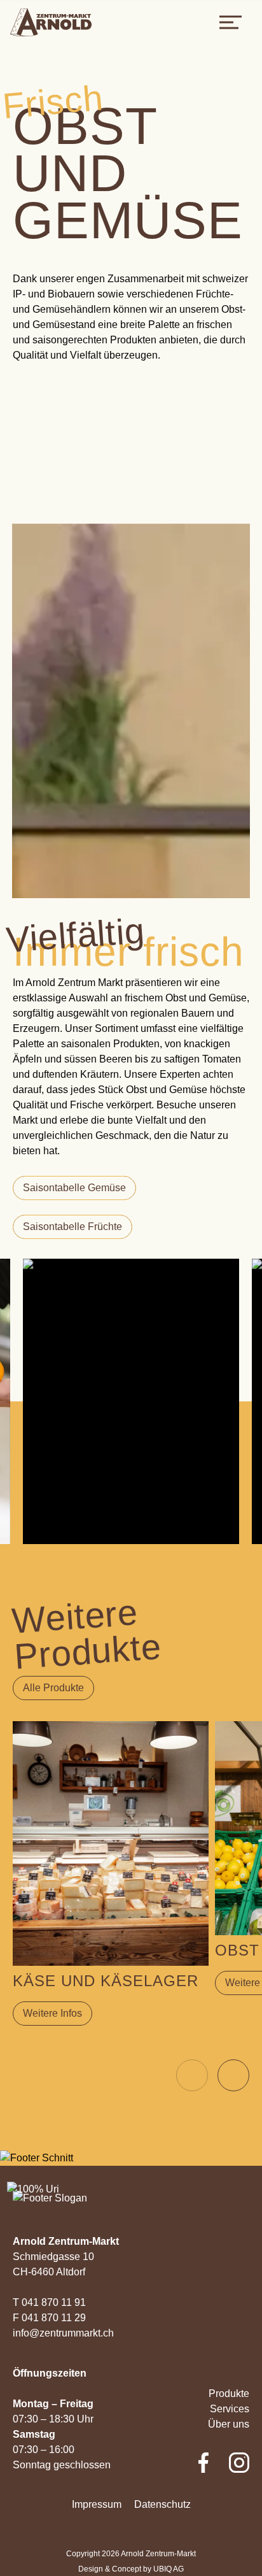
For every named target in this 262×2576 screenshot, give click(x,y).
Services (230, 2409)
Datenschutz (162, 2504)
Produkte (229, 2394)
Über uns (229, 2424)
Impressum (97, 2504)
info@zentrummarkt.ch (63, 2333)
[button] (233, 2075)
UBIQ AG (169, 2569)
